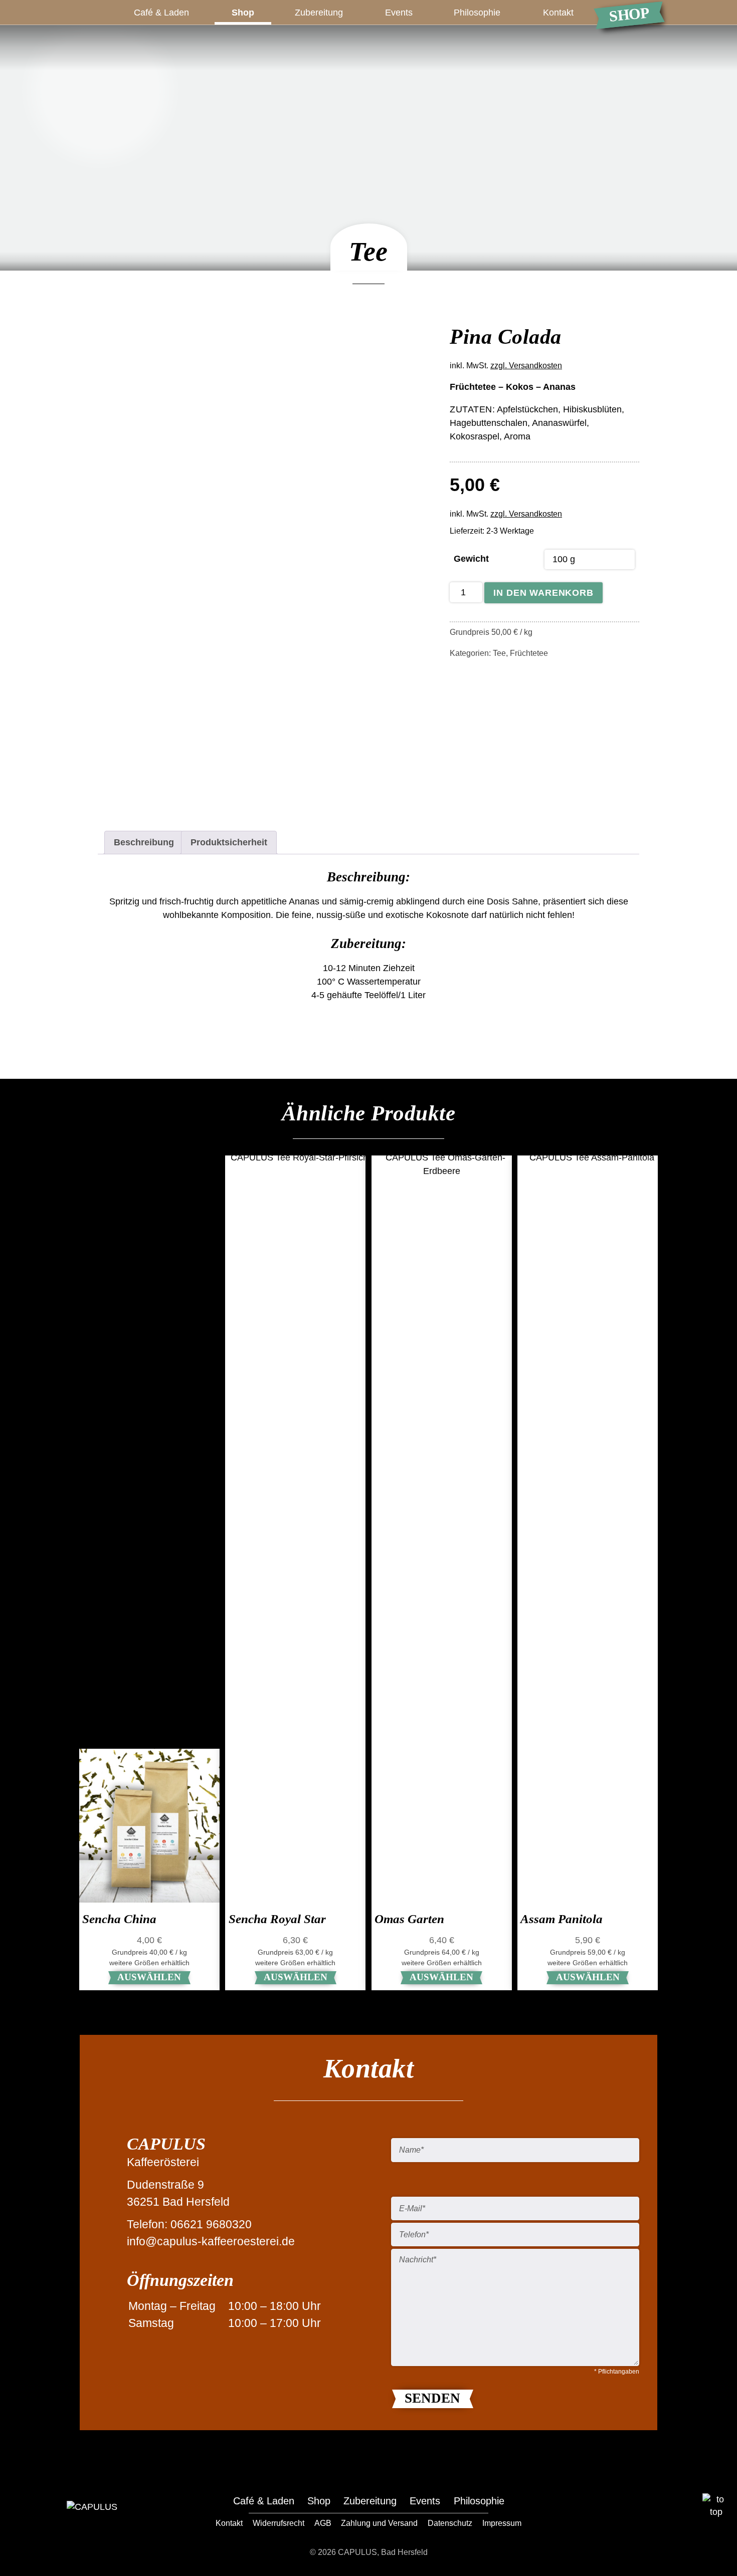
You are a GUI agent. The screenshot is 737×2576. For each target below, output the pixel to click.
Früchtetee (529, 653)
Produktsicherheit (229, 842)
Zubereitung (319, 13)
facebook (629, 2508)
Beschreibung (144, 842)
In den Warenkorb (543, 593)
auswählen (149, 1977)
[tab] (144, 843)
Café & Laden (161, 13)
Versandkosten (535, 365)
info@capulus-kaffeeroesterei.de (211, 2242)
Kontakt (558, 13)
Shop (629, 15)
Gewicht (471, 559)
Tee (499, 653)
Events (399, 13)
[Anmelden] (717, 12)
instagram (661, 2508)
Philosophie (477, 13)
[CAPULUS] (100, 82)
